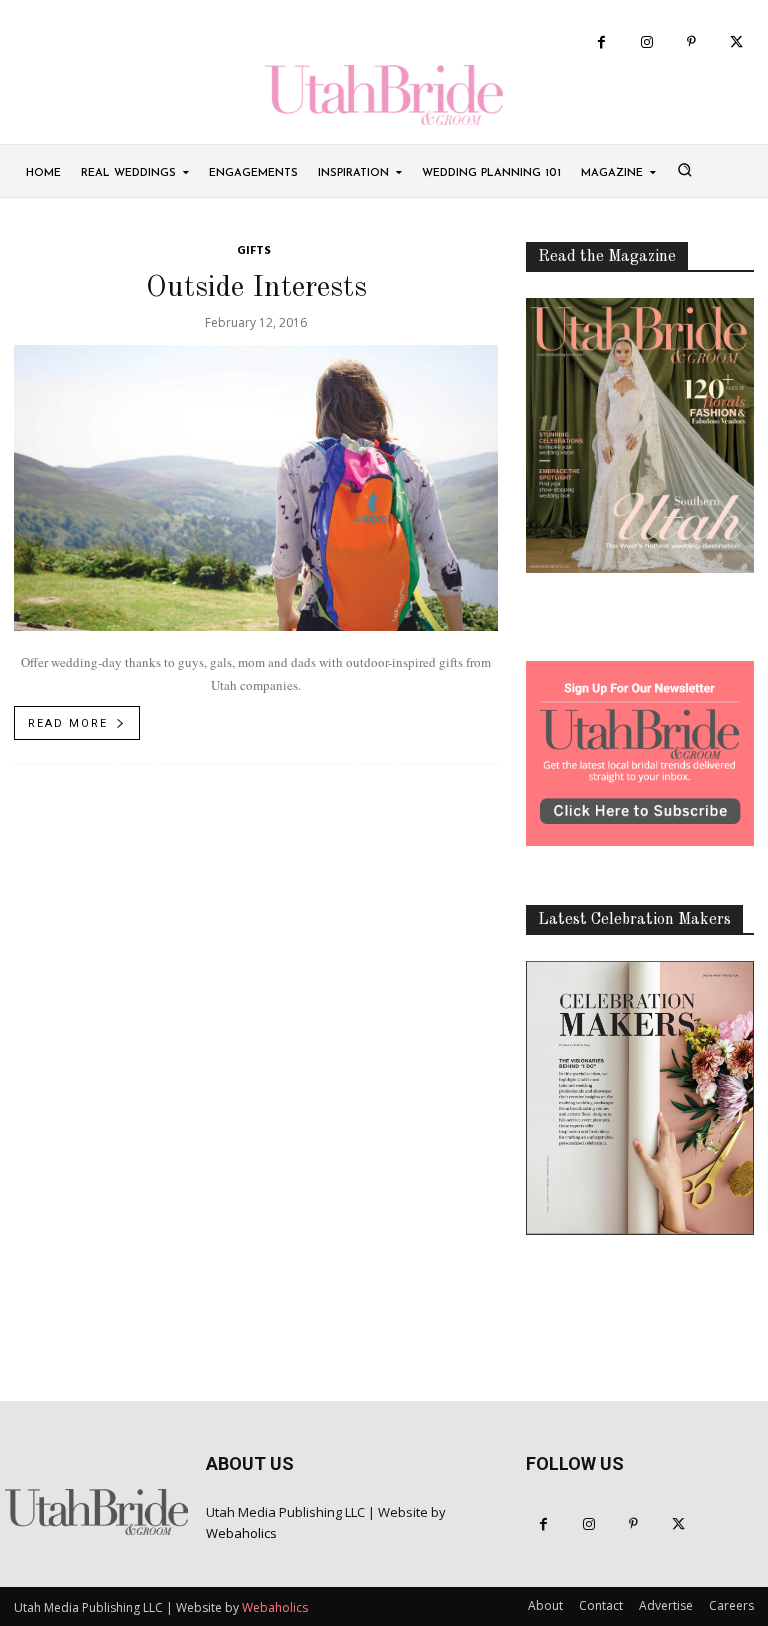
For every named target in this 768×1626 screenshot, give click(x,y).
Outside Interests (256, 288)
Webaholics (241, 1533)
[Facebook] (601, 42)
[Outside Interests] (256, 488)
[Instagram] (646, 42)
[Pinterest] (691, 42)
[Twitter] (736, 42)
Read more (68, 723)
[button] (684, 169)
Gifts (254, 251)
